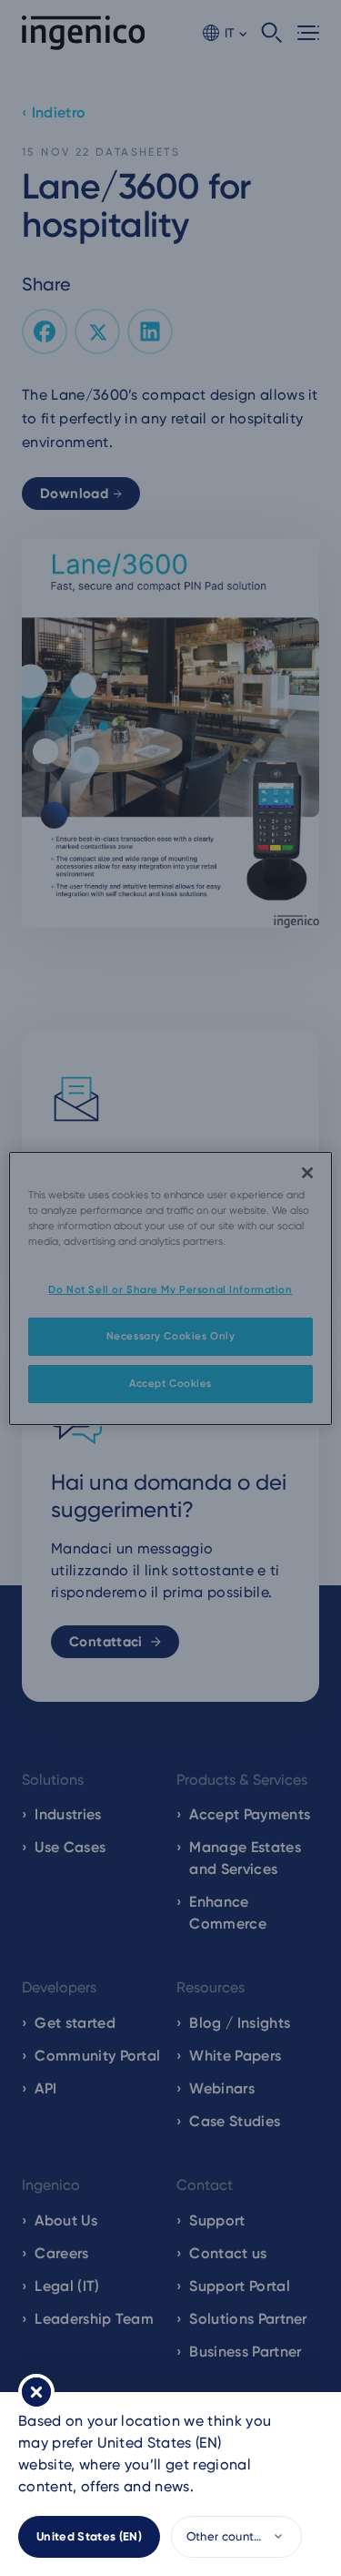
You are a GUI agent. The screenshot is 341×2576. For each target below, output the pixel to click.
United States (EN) (89, 2536)
